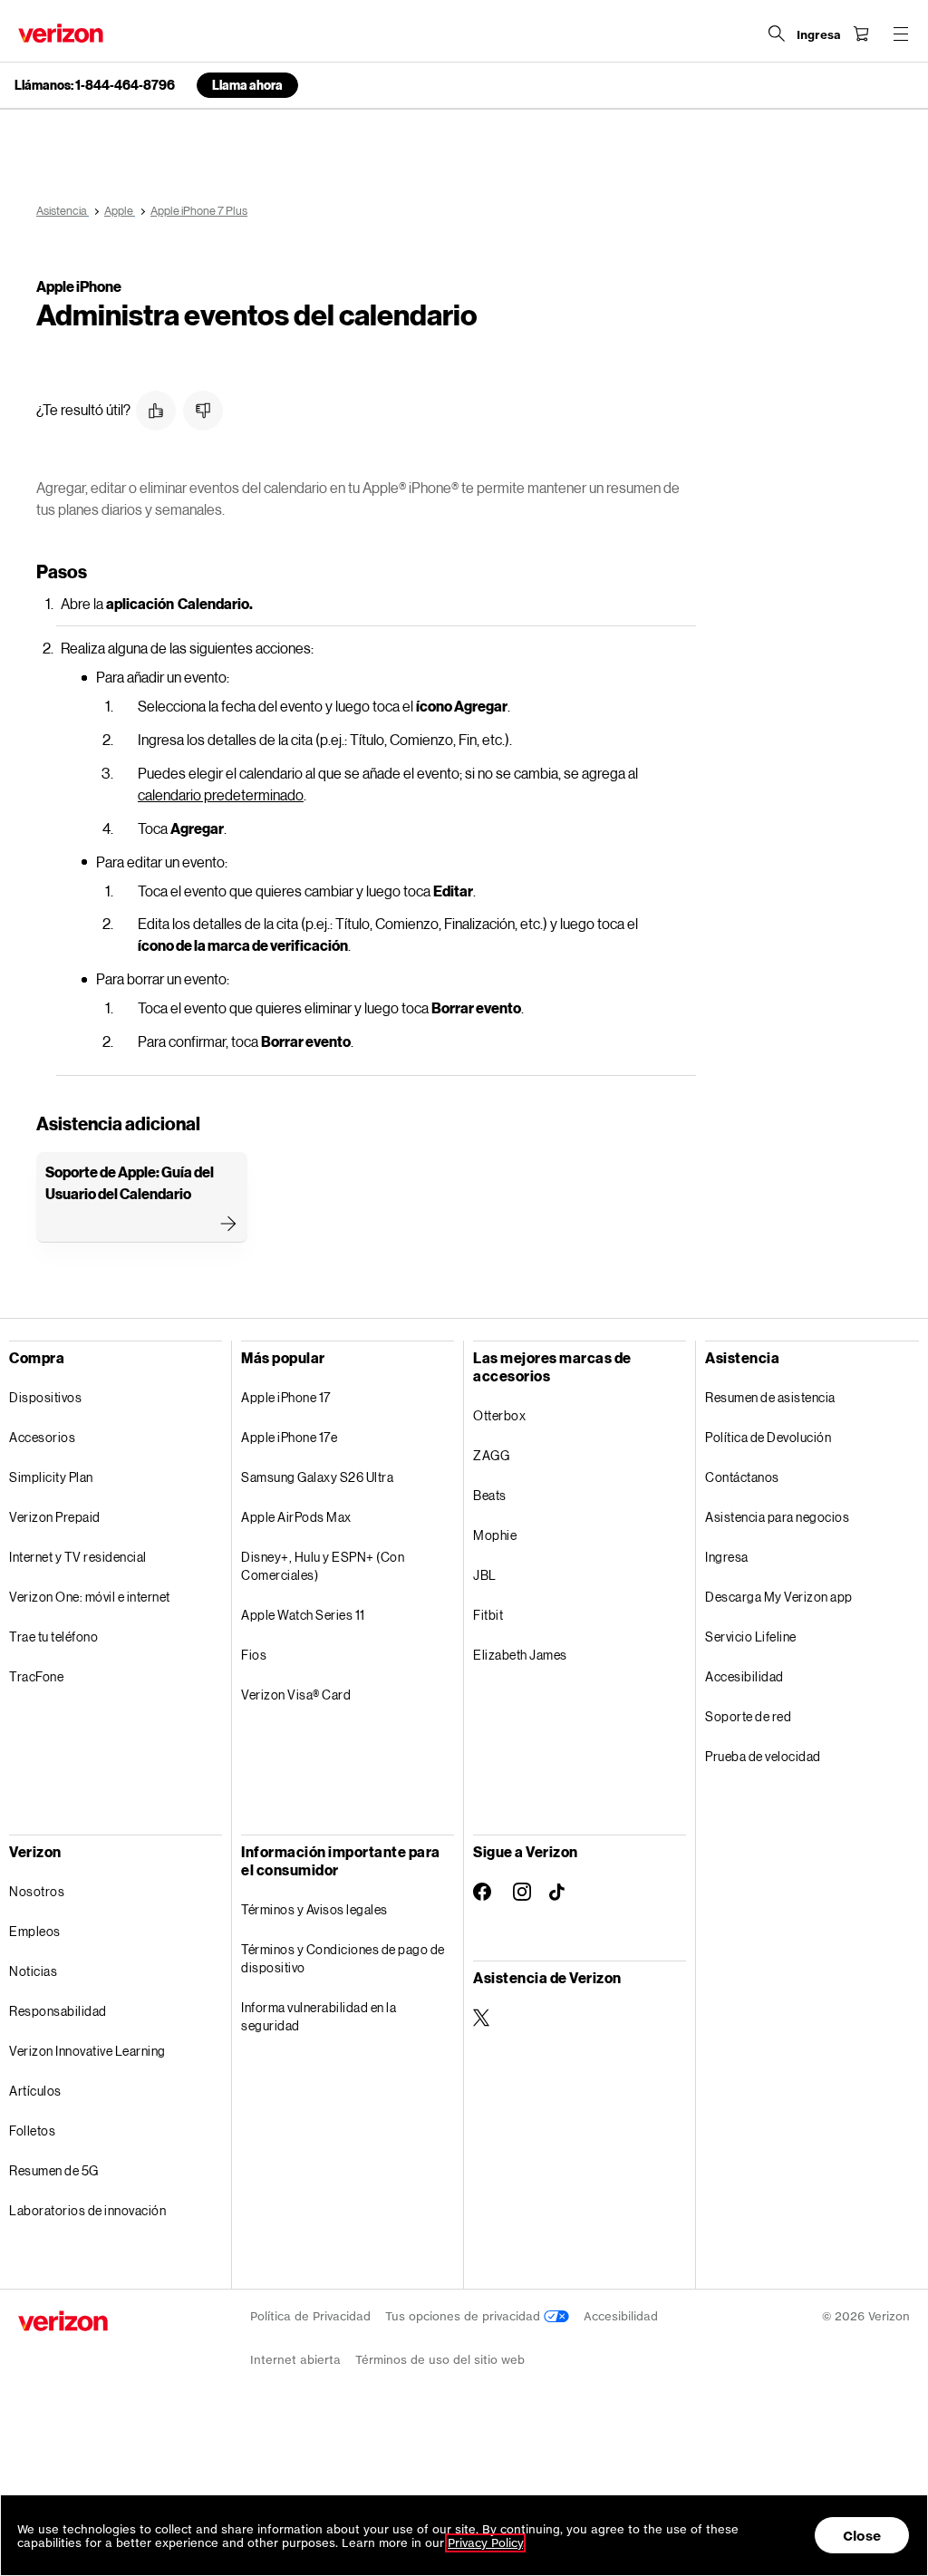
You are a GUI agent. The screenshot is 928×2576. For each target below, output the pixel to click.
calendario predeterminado (221, 794)
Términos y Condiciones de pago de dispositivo (343, 1958)
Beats (490, 1495)
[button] (156, 411)
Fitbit (488, 1615)
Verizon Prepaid (55, 1517)
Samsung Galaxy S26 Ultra (317, 1477)
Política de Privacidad (310, 2316)
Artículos (35, 2091)
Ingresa (727, 1557)
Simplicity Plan (51, 1477)
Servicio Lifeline (751, 1637)
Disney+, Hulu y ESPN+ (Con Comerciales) (323, 1566)
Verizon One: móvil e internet (90, 1597)
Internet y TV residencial (78, 1557)
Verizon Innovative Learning (87, 2051)
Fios (254, 1655)
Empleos (35, 1931)
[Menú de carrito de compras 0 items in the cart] (861, 34)
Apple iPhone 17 (286, 1397)
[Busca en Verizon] (777, 34)
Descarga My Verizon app (779, 1597)
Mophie (495, 1535)
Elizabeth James (520, 1655)
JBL (485, 1575)
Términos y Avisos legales (314, 1909)
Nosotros (37, 1891)
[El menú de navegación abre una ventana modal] (901, 34)
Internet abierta (295, 2360)
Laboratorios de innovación (87, 2210)
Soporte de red (748, 1716)
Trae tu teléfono (53, 1637)
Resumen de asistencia (770, 1397)
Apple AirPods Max (296, 1517)
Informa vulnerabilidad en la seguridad (319, 2016)
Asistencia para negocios (777, 1517)
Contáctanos (742, 1477)
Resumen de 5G (54, 2170)
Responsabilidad (58, 2011)
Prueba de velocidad (763, 1756)
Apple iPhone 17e (289, 1437)
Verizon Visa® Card (296, 1695)
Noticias (33, 1971)
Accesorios (42, 1437)
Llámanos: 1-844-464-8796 (95, 85)
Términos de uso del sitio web (440, 2360)
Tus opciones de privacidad (464, 2316)
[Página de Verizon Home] (61, 33)
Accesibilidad (744, 1676)
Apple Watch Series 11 (303, 1615)
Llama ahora (247, 85)
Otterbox (499, 1415)
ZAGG (491, 1455)
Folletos (32, 2131)
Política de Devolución (768, 1437)
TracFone (36, 1676)
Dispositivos (45, 1397)
